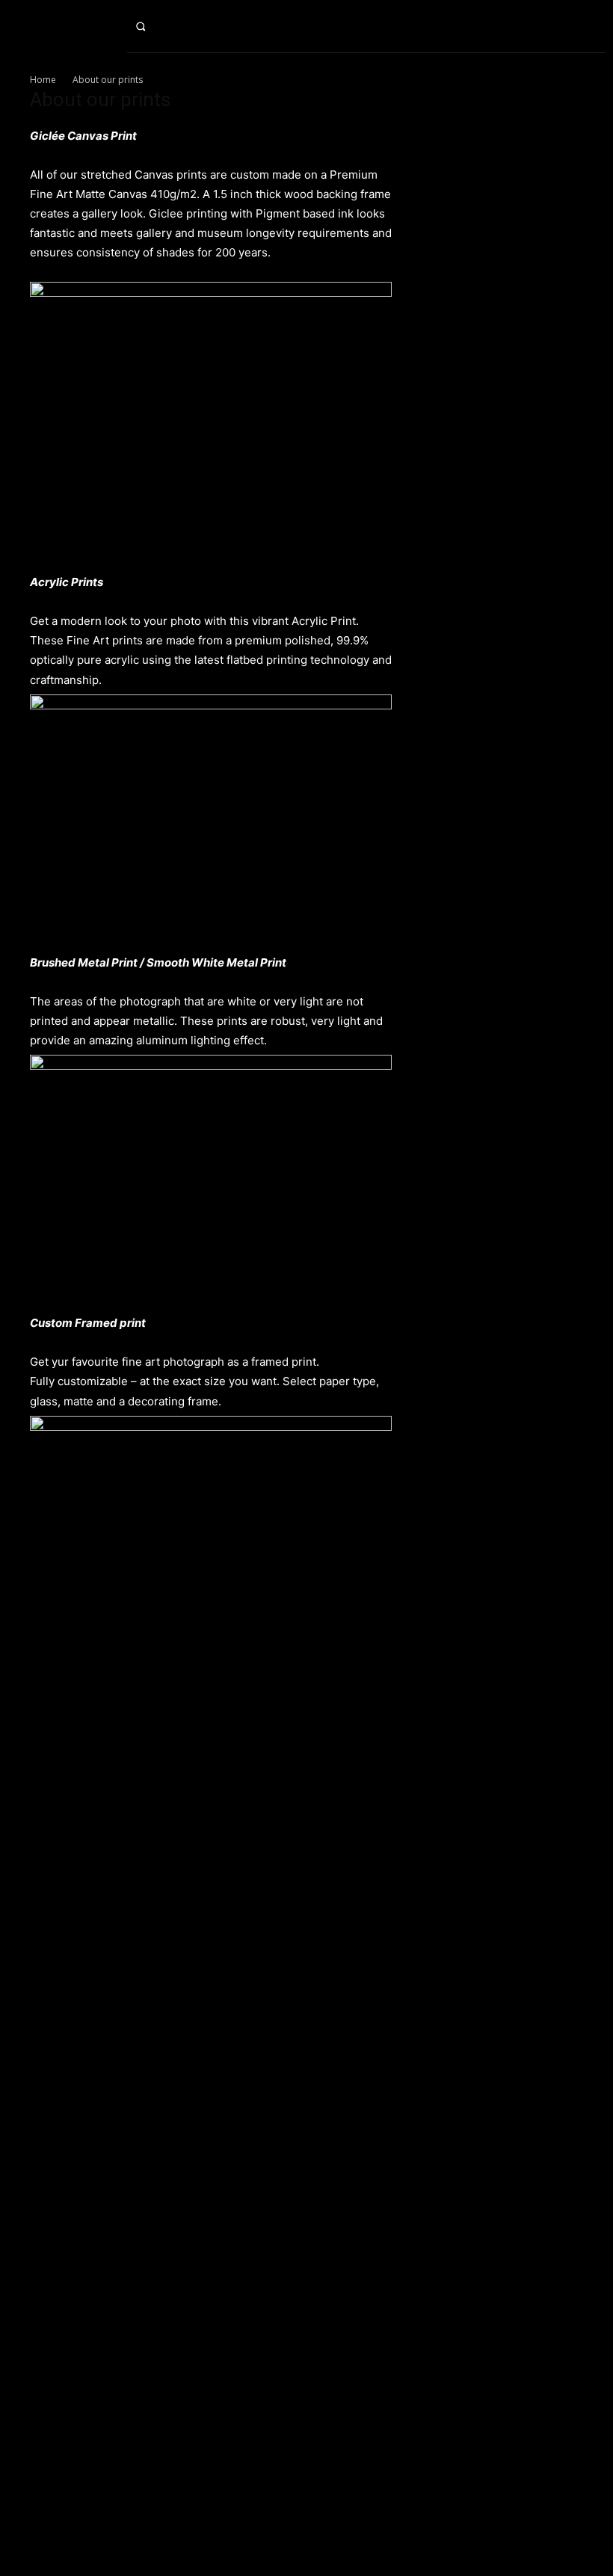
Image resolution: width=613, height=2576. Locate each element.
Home (43, 80)
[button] (153, 26)
